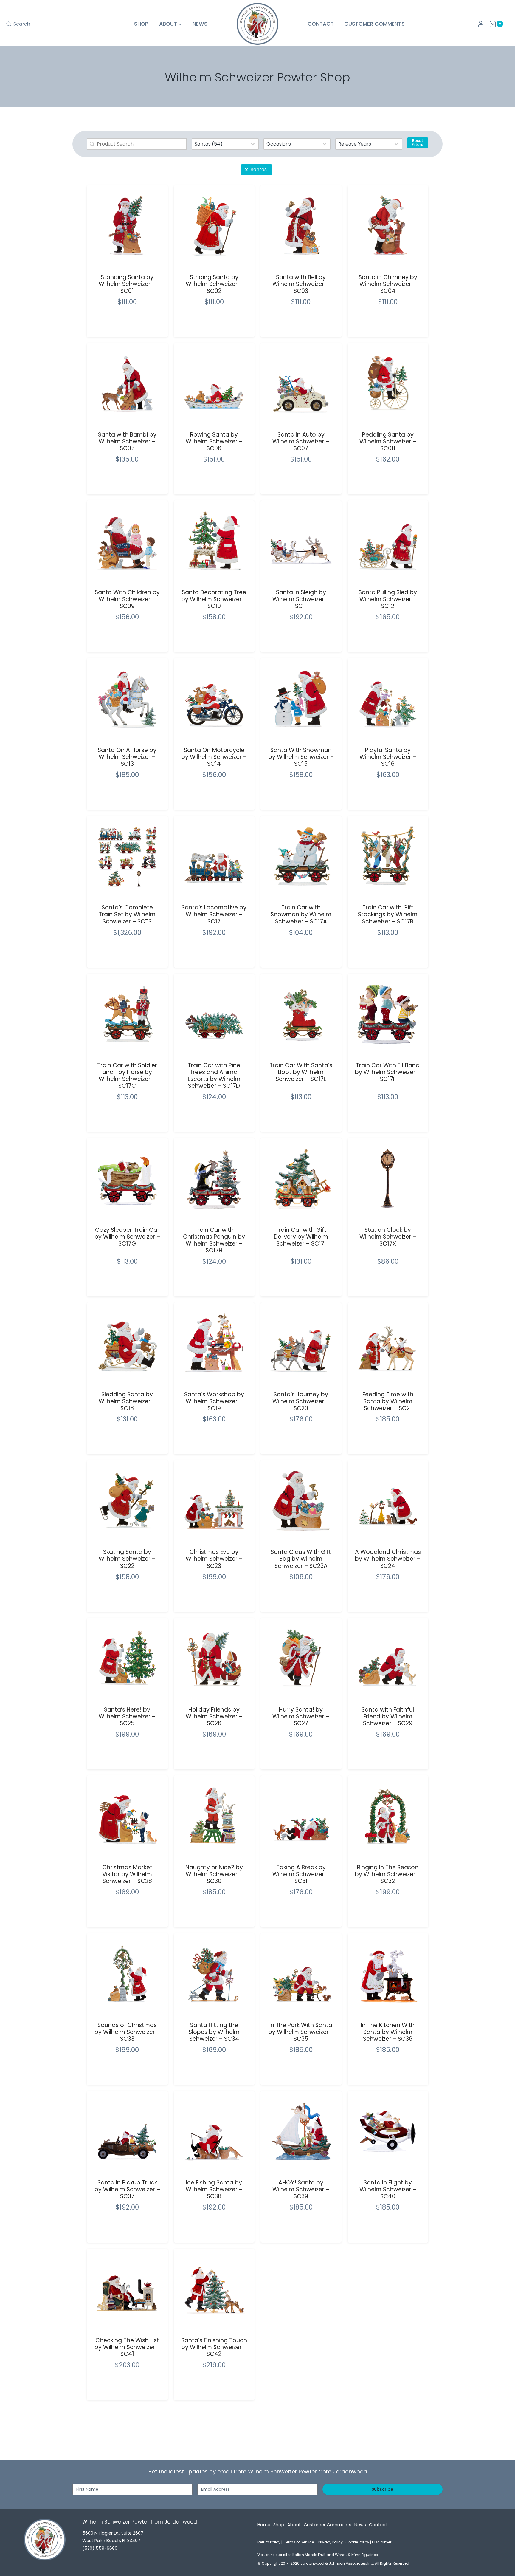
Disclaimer (382, 2542)
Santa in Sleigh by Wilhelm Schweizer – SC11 (301, 599)
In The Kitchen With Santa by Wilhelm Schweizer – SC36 (388, 2032)
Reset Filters (418, 143)
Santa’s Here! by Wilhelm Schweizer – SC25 (127, 1716)
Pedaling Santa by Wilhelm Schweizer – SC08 (388, 441)
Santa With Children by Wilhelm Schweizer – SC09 (127, 599)
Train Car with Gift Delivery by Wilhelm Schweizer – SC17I (301, 1237)
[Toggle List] (253, 144)
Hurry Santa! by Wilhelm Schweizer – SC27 (301, 1716)
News (200, 24)
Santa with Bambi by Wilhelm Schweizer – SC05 (127, 441)
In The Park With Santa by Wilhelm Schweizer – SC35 (301, 2032)
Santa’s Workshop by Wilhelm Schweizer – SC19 (214, 1401)
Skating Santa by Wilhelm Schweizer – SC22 (127, 1559)
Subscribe (382, 2489)
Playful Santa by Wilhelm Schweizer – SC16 (388, 757)
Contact (321, 24)
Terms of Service (299, 2542)
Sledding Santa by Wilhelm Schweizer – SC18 (127, 1401)
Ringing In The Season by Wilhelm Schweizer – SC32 (388, 1874)
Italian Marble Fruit (309, 2555)
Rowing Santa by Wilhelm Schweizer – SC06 (214, 441)
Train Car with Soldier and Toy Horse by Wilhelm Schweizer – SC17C (127, 1076)
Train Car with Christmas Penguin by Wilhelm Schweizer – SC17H (214, 1240)
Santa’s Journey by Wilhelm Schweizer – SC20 (301, 1401)
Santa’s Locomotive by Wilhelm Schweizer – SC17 (214, 914)
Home (264, 2525)
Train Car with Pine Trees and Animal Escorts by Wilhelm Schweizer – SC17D (214, 1076)
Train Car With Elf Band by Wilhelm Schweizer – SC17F (388, 1072)
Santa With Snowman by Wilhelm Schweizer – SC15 (301, 757)
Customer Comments (374, 24)
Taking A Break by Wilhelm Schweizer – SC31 (301, 1874)
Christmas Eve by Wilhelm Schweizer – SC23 (214, 1559)
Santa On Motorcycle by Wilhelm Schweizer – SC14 (214, 757)
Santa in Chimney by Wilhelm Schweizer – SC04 (388, 284)
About (294, 2525)
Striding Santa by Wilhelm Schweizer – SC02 (214, 284)
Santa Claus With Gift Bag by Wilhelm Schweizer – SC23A (301, 1559)
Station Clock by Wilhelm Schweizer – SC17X (388, 1237)
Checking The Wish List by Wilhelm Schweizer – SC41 (127, 2347)
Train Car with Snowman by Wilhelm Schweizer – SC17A (301, 914)
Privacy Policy (331, 2542)
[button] (256, 170)
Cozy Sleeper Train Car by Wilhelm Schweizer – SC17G (127, 1237)
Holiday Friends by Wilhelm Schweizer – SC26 (214, 1716)
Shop (141, 24)
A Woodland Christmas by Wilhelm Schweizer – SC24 (388, 1559)
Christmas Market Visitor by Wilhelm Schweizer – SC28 (127, 1874)
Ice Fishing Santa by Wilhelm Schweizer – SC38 (214, 2189)
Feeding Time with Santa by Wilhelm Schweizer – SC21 (388, 1401)
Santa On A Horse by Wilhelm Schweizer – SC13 (127, 757)
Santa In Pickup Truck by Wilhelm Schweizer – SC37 (127, 2189)
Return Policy (269, 2542)
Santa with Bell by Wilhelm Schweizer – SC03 (301, 284)
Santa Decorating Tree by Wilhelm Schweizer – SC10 (214, 599)
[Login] (481, 24)
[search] (18, 24)
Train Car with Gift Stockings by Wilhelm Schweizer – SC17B (388, 914)
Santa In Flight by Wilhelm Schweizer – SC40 (388, 2189)
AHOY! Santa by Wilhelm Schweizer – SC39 (301, 2189)
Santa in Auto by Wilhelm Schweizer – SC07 (301, 441)
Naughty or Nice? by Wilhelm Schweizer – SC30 (214, 1874)
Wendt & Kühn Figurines (356, 2555)
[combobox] (220, 144)
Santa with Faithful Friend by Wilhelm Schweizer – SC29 (388, 1716)
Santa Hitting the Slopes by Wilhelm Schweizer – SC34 (214, 2032)
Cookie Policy (357, 2542)
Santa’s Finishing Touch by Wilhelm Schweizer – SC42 (214, 2347)
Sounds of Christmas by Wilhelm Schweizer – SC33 (127, 2032)
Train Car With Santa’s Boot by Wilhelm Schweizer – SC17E (301, 1072)
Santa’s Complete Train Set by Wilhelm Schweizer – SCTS (127, 914)
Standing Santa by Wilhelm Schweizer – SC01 (127, 284)
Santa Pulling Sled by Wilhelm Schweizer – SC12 (388, 599)
